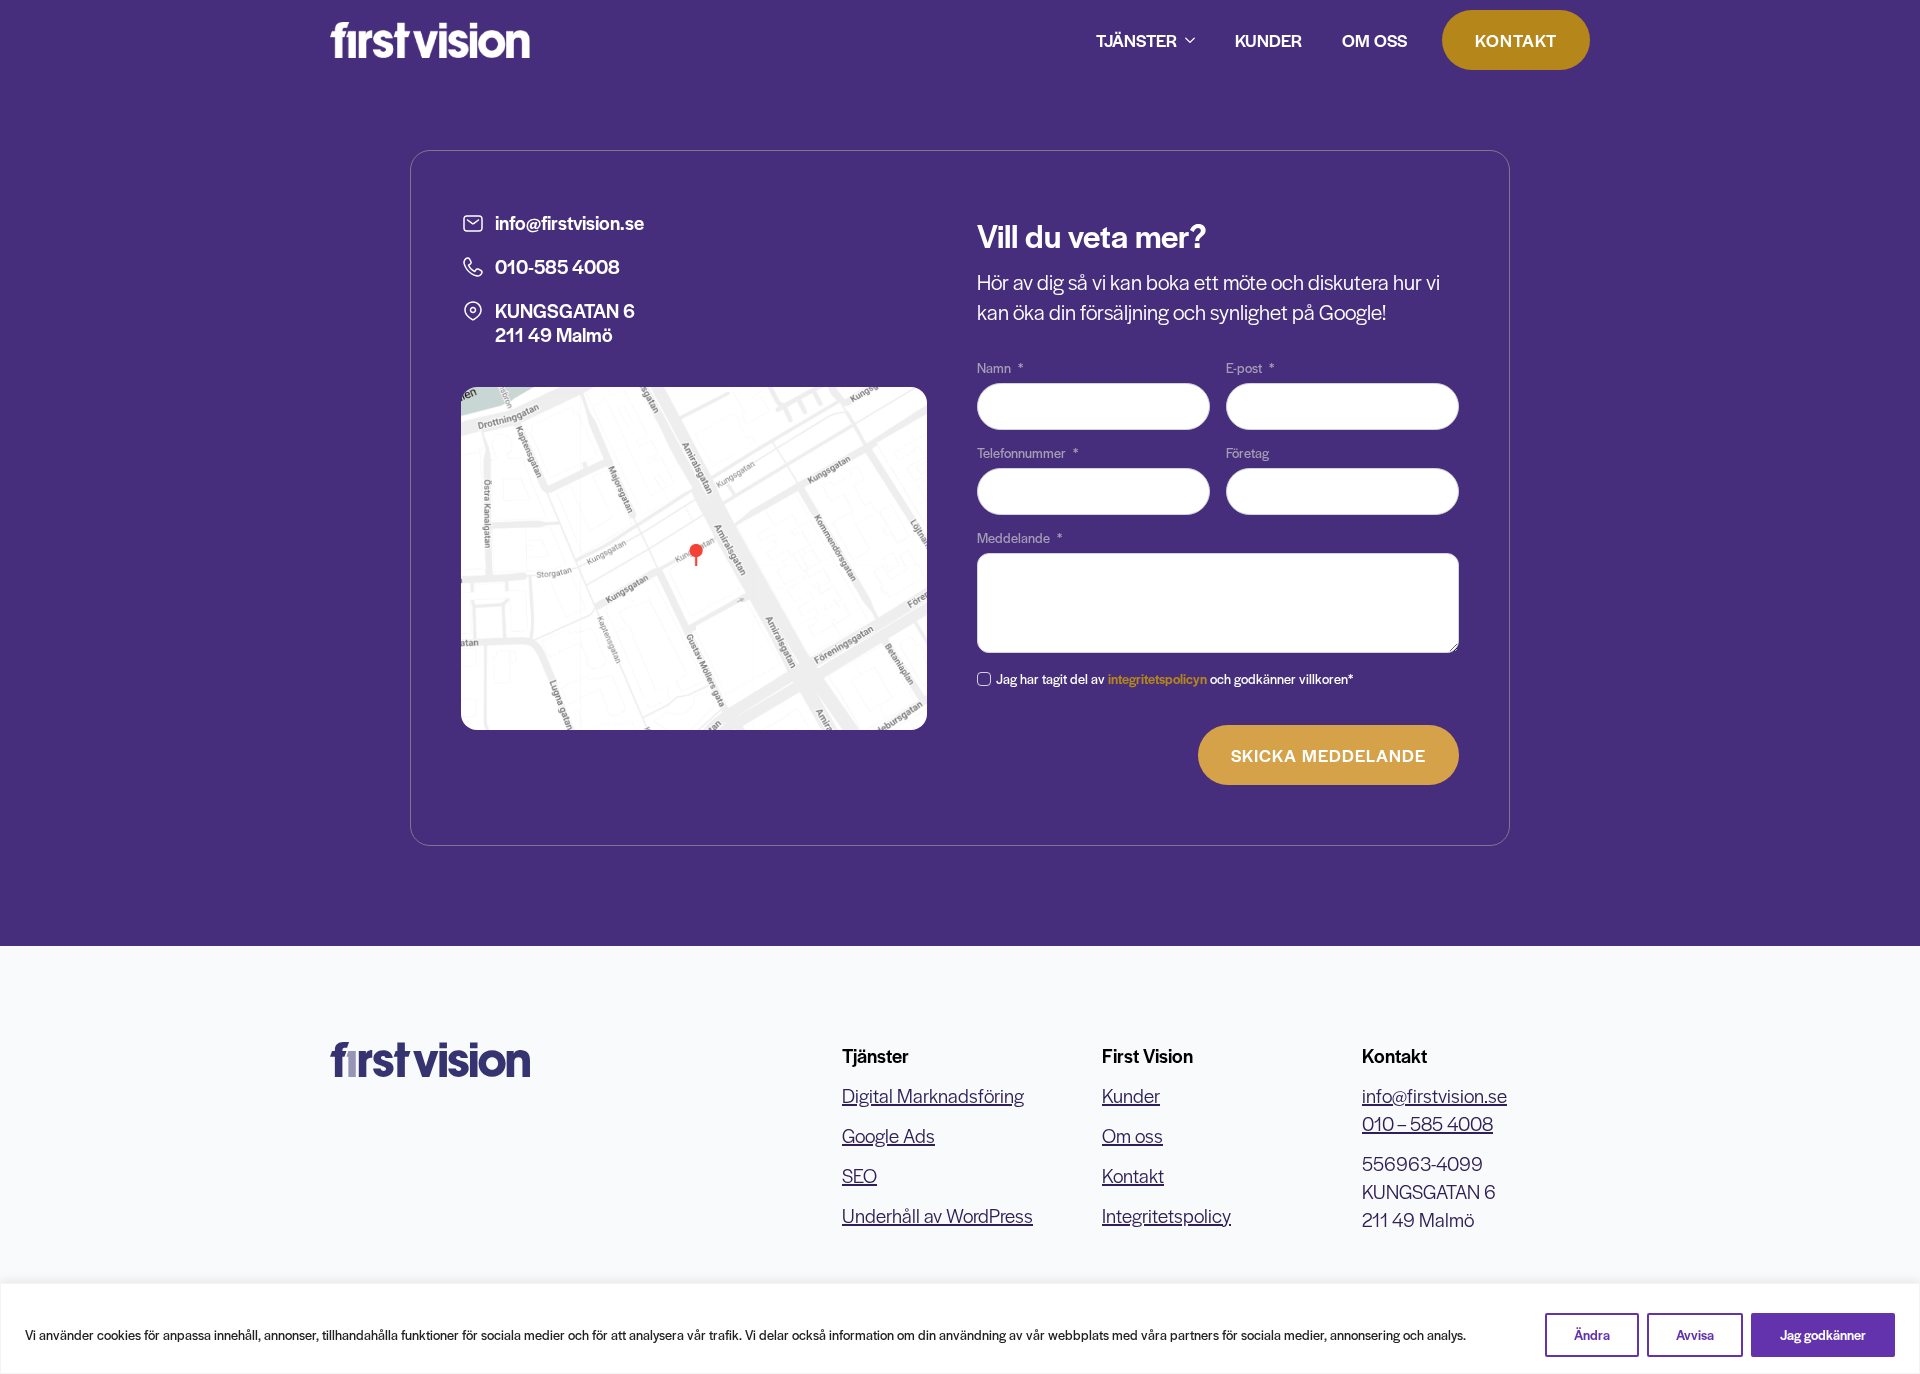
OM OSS (1374, 40)
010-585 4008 (557, 266)
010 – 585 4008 (1427, 1123)
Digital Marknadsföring (933, 1095)
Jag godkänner (1823, 1334)
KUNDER (1268, 40)
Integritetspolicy (1166, 1215)
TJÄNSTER (1136, 40)
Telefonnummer (1027, 453)
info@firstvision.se (569, 222)
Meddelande (1019, 538)
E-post (1250, 368)
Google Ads (888, 1135)
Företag (1247, 453)
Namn (1000, 368)
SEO (859, 1175)
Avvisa (1695, 1334)
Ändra (1592, 1334)
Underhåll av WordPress (937, 1215)
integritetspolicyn (1157, 678)
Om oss (1132, 1135)
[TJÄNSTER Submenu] (1196, 40)
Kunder (1131, 1095)
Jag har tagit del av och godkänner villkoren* (1174, 678)
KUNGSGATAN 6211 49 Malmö (565, 322)
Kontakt (1133, 1175)
